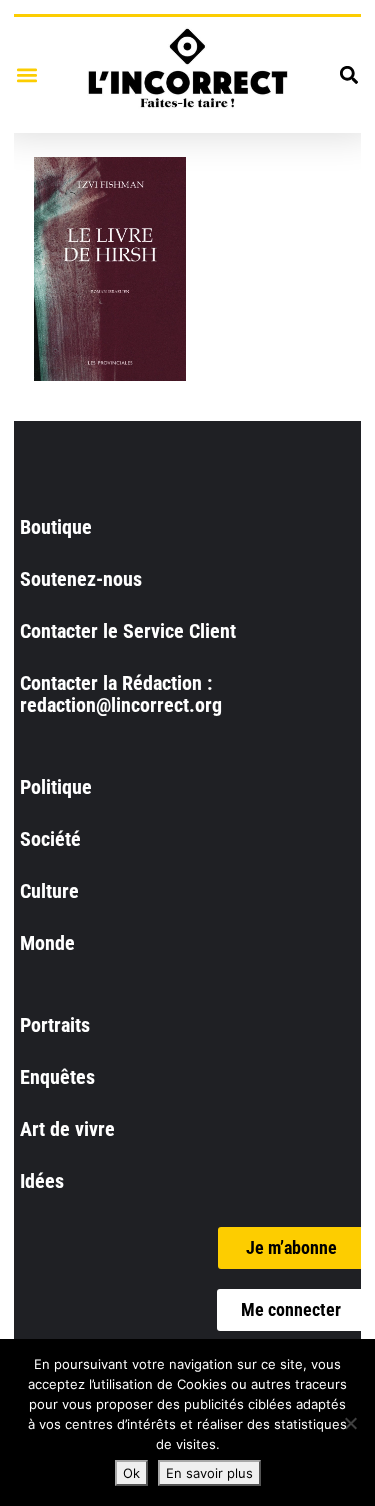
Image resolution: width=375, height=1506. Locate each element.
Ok (131, 1473)
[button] (26, 74)
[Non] (350, 1423)
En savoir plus (209, 1473)
